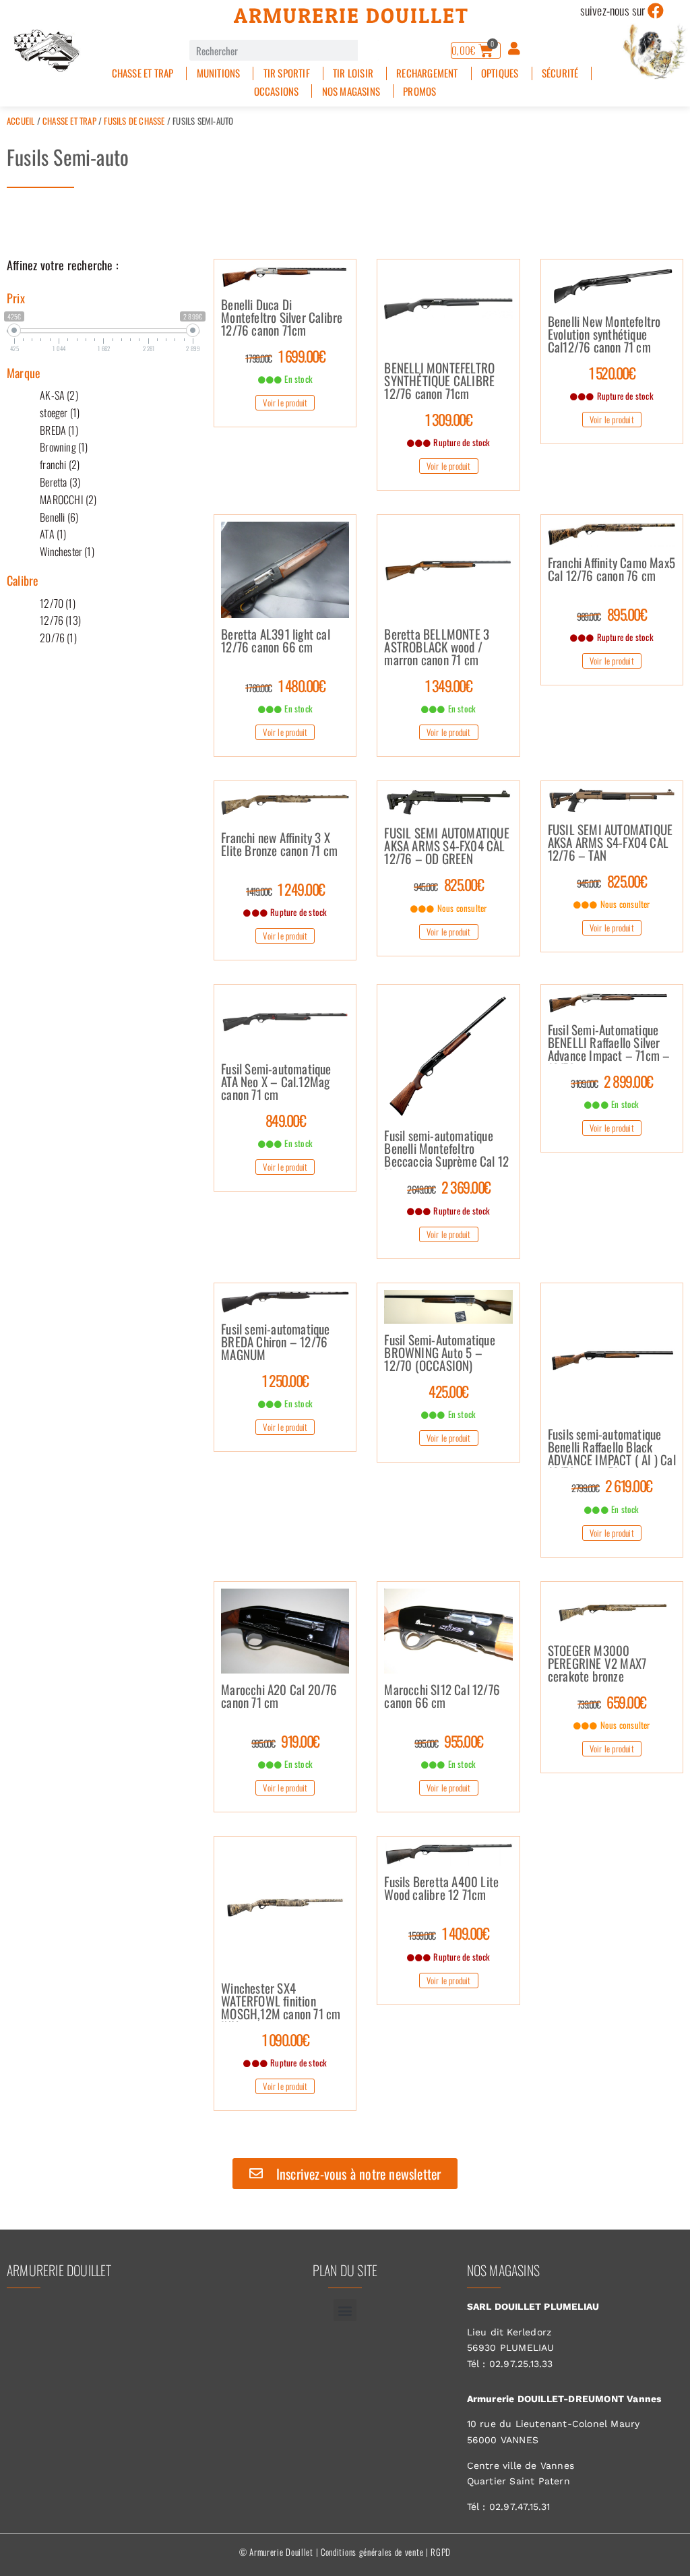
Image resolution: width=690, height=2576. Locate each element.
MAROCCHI (68, 499)
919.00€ (285, 1741)
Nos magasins (351, 91)
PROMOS (419, 91)
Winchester (67, 551)
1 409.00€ (448, 1933)
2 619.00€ (612, 1485)
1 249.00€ (285, 889)
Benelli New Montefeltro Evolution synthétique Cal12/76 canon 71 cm (604, 335)
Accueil (21, 121)
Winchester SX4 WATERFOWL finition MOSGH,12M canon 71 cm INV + (281, 2002)
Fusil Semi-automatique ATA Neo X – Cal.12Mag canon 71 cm (276, 1082)
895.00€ (611, 614)
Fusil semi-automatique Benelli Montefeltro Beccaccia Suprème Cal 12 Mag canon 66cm (446, 1149)
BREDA (59, 430)
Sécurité (560, 73)
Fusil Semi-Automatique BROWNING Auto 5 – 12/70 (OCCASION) (439, 1353)
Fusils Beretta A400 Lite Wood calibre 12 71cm (441, 1889)
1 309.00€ (449, 419)
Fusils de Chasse (134, 121)
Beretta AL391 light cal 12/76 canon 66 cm (276, 642)
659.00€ (612, 1702)
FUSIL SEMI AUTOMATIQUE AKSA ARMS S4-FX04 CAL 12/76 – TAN (610, 843)
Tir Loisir (353, 73)
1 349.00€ (449, 685)
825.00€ (448, 884)
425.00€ (448, 1391)
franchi (60, 464)
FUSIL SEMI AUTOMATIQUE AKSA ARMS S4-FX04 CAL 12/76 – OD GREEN (446, 847)
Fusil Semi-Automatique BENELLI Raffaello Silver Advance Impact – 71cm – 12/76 (609, 1043)
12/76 (60, 620)
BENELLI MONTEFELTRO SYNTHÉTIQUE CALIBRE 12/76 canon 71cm (439, 381)
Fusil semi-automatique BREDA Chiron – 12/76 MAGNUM (275, 1343)
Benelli (59, 517)
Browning (64, 447)
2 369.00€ (449, 1187)
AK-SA (59, 395)
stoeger (60, 412)
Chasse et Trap (143, 73)
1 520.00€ (612, 373)
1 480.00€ (285, 685)
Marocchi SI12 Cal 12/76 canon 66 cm (442, 1697)
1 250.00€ (285, 1380)
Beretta (60, 482)
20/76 (58, 638)
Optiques (500, 73)
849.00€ (286, 1120)
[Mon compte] (514, 49)
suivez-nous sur (613, 10)
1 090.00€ (286, 2040)
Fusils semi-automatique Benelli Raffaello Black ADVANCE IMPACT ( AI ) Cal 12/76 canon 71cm (612, 1448)
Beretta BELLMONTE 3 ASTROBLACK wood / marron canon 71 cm (437, 648)
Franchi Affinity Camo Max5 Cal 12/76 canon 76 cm (611, 570)
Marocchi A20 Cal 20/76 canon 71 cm (279, 1697)
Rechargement (427, 73)
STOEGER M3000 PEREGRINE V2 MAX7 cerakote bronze (597, 1664)
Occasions (277, 91)
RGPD (441, 2552)
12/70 (58, 603)
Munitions (219, 73)
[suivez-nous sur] (656, 11)
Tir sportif (287, 73)
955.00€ (449, 1741)
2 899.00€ (612, 1081)
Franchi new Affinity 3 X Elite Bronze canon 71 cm (279, 845)
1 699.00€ (285, 356)
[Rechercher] (368, 50)
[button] (345, 2310)
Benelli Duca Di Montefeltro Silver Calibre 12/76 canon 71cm (282, 318)
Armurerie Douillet (351, 16)
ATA (53, 534)
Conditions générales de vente (372, 2552)
